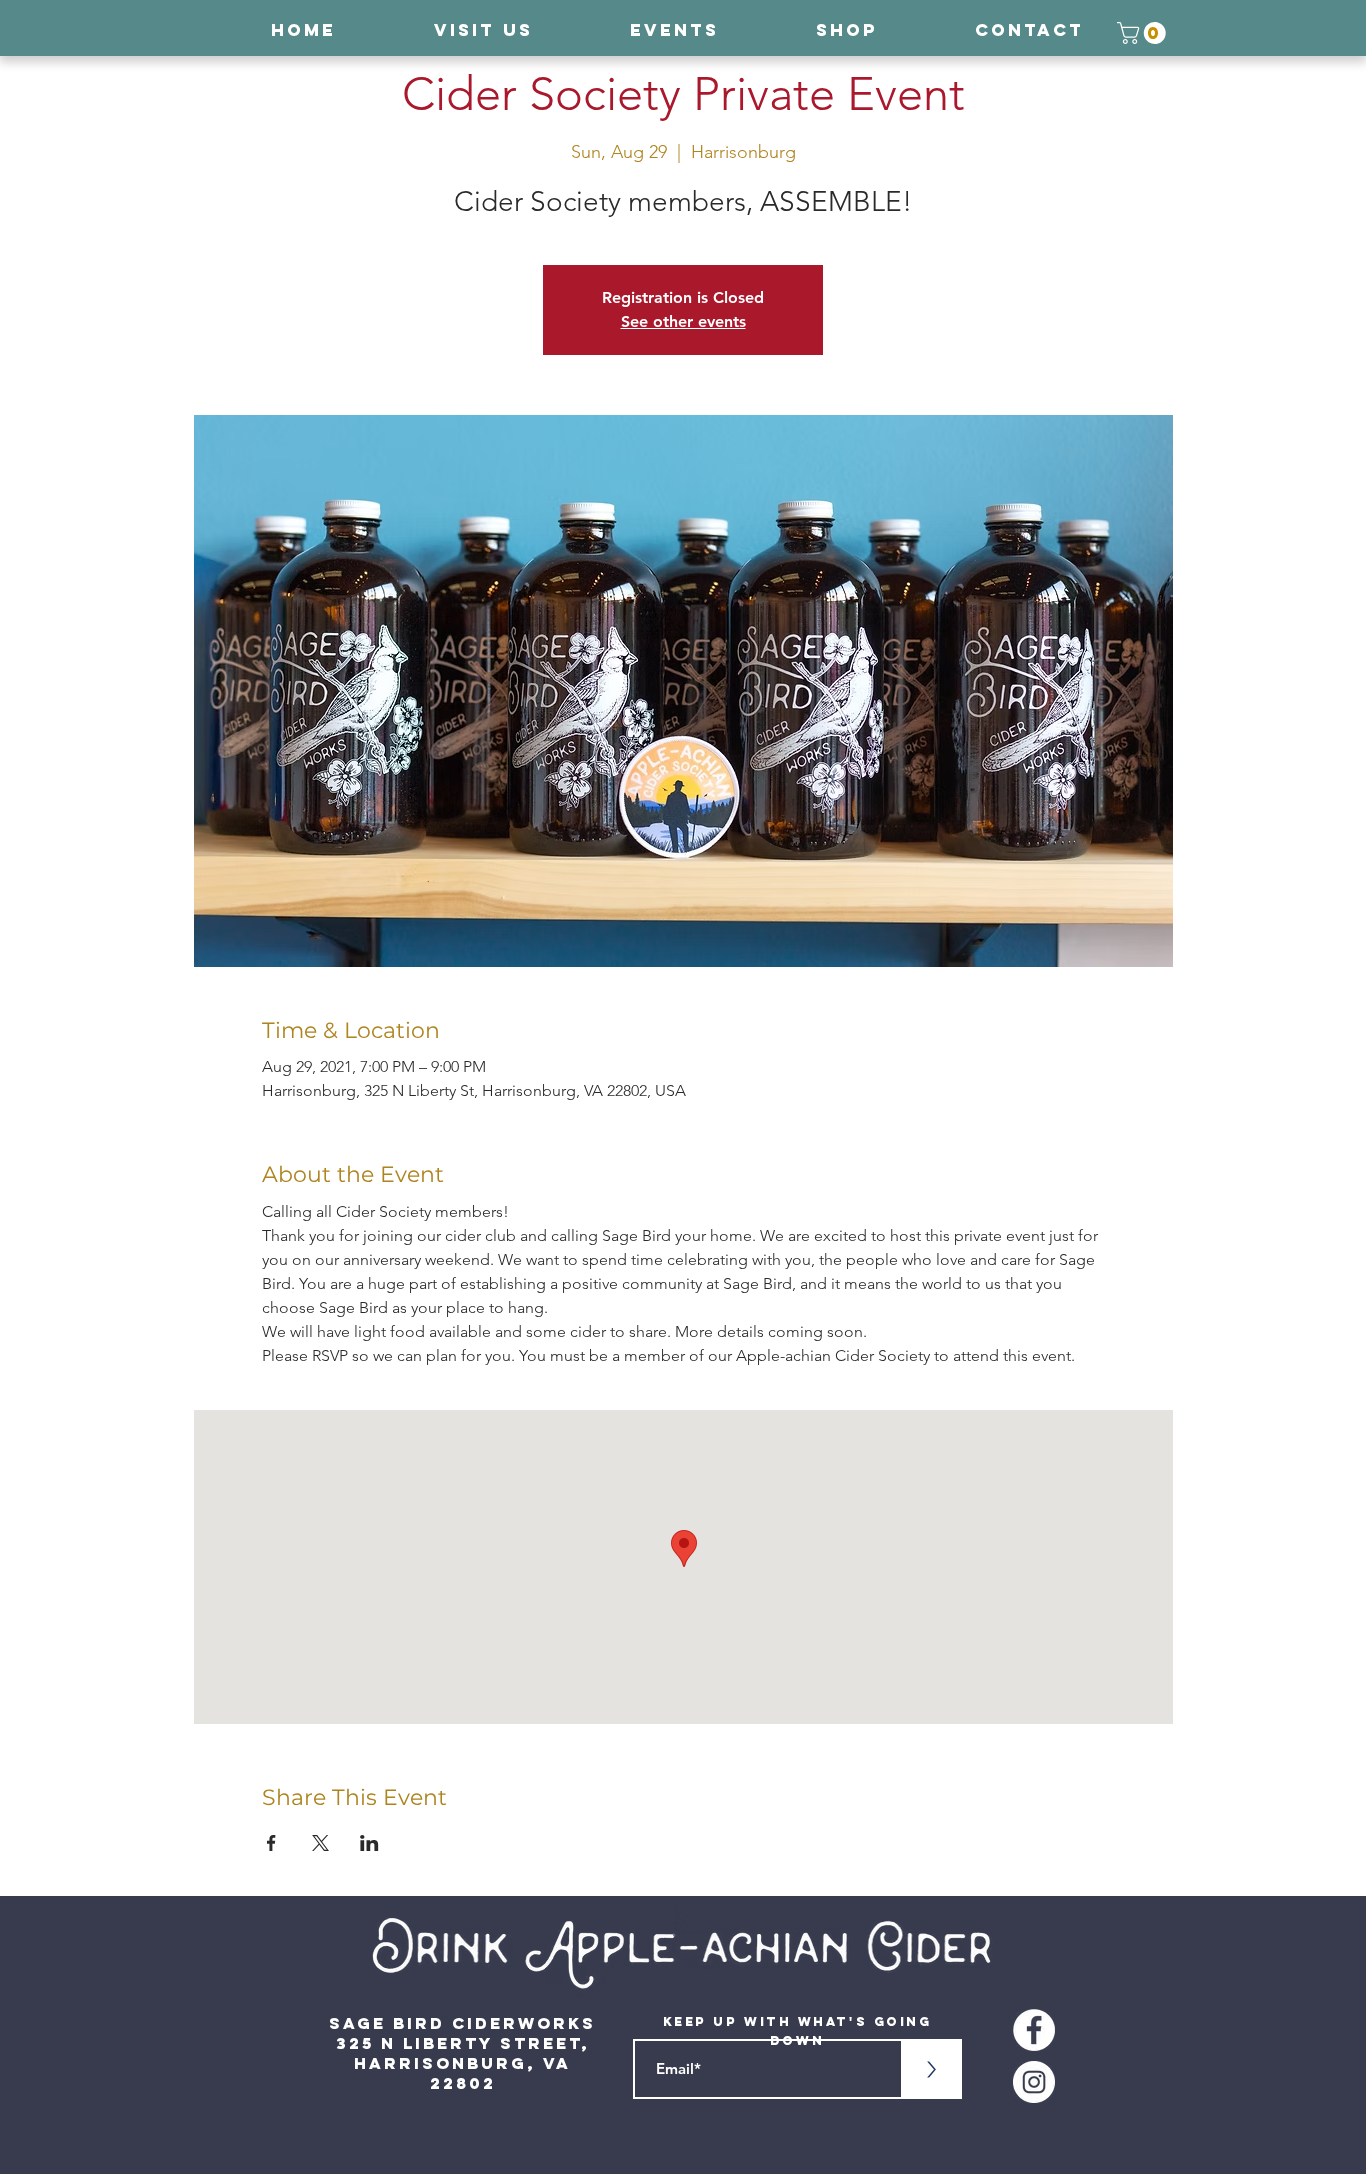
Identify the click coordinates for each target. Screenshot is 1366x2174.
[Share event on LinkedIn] (369, 1843)
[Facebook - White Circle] (1034, 2030)
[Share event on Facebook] (271, 1843)
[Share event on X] (320, 1843)
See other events (683, 321)
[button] (1144, 33)
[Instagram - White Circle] (1034, 2082)
